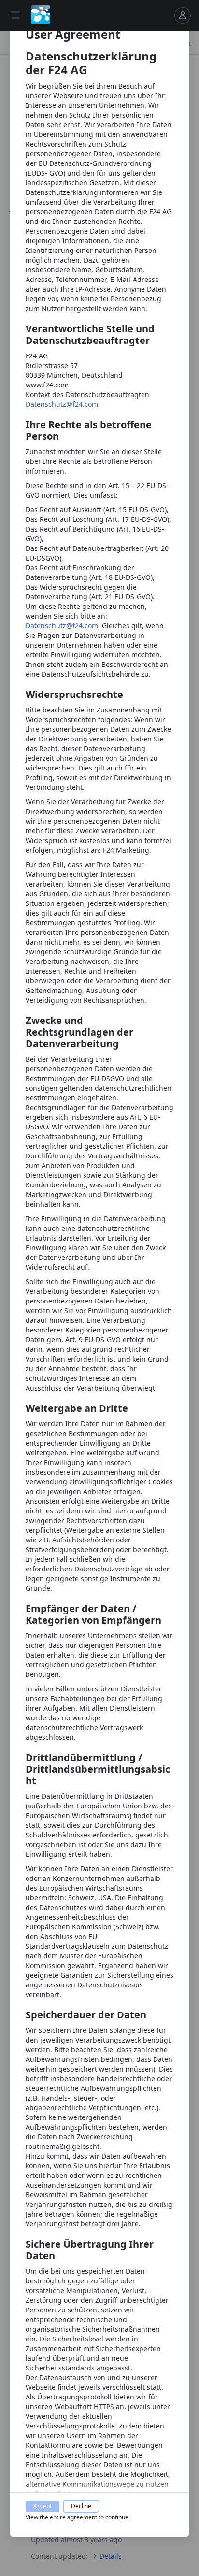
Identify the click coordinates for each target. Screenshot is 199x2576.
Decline (81, 2506)
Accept (43, 2506)
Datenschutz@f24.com (62, 404)
